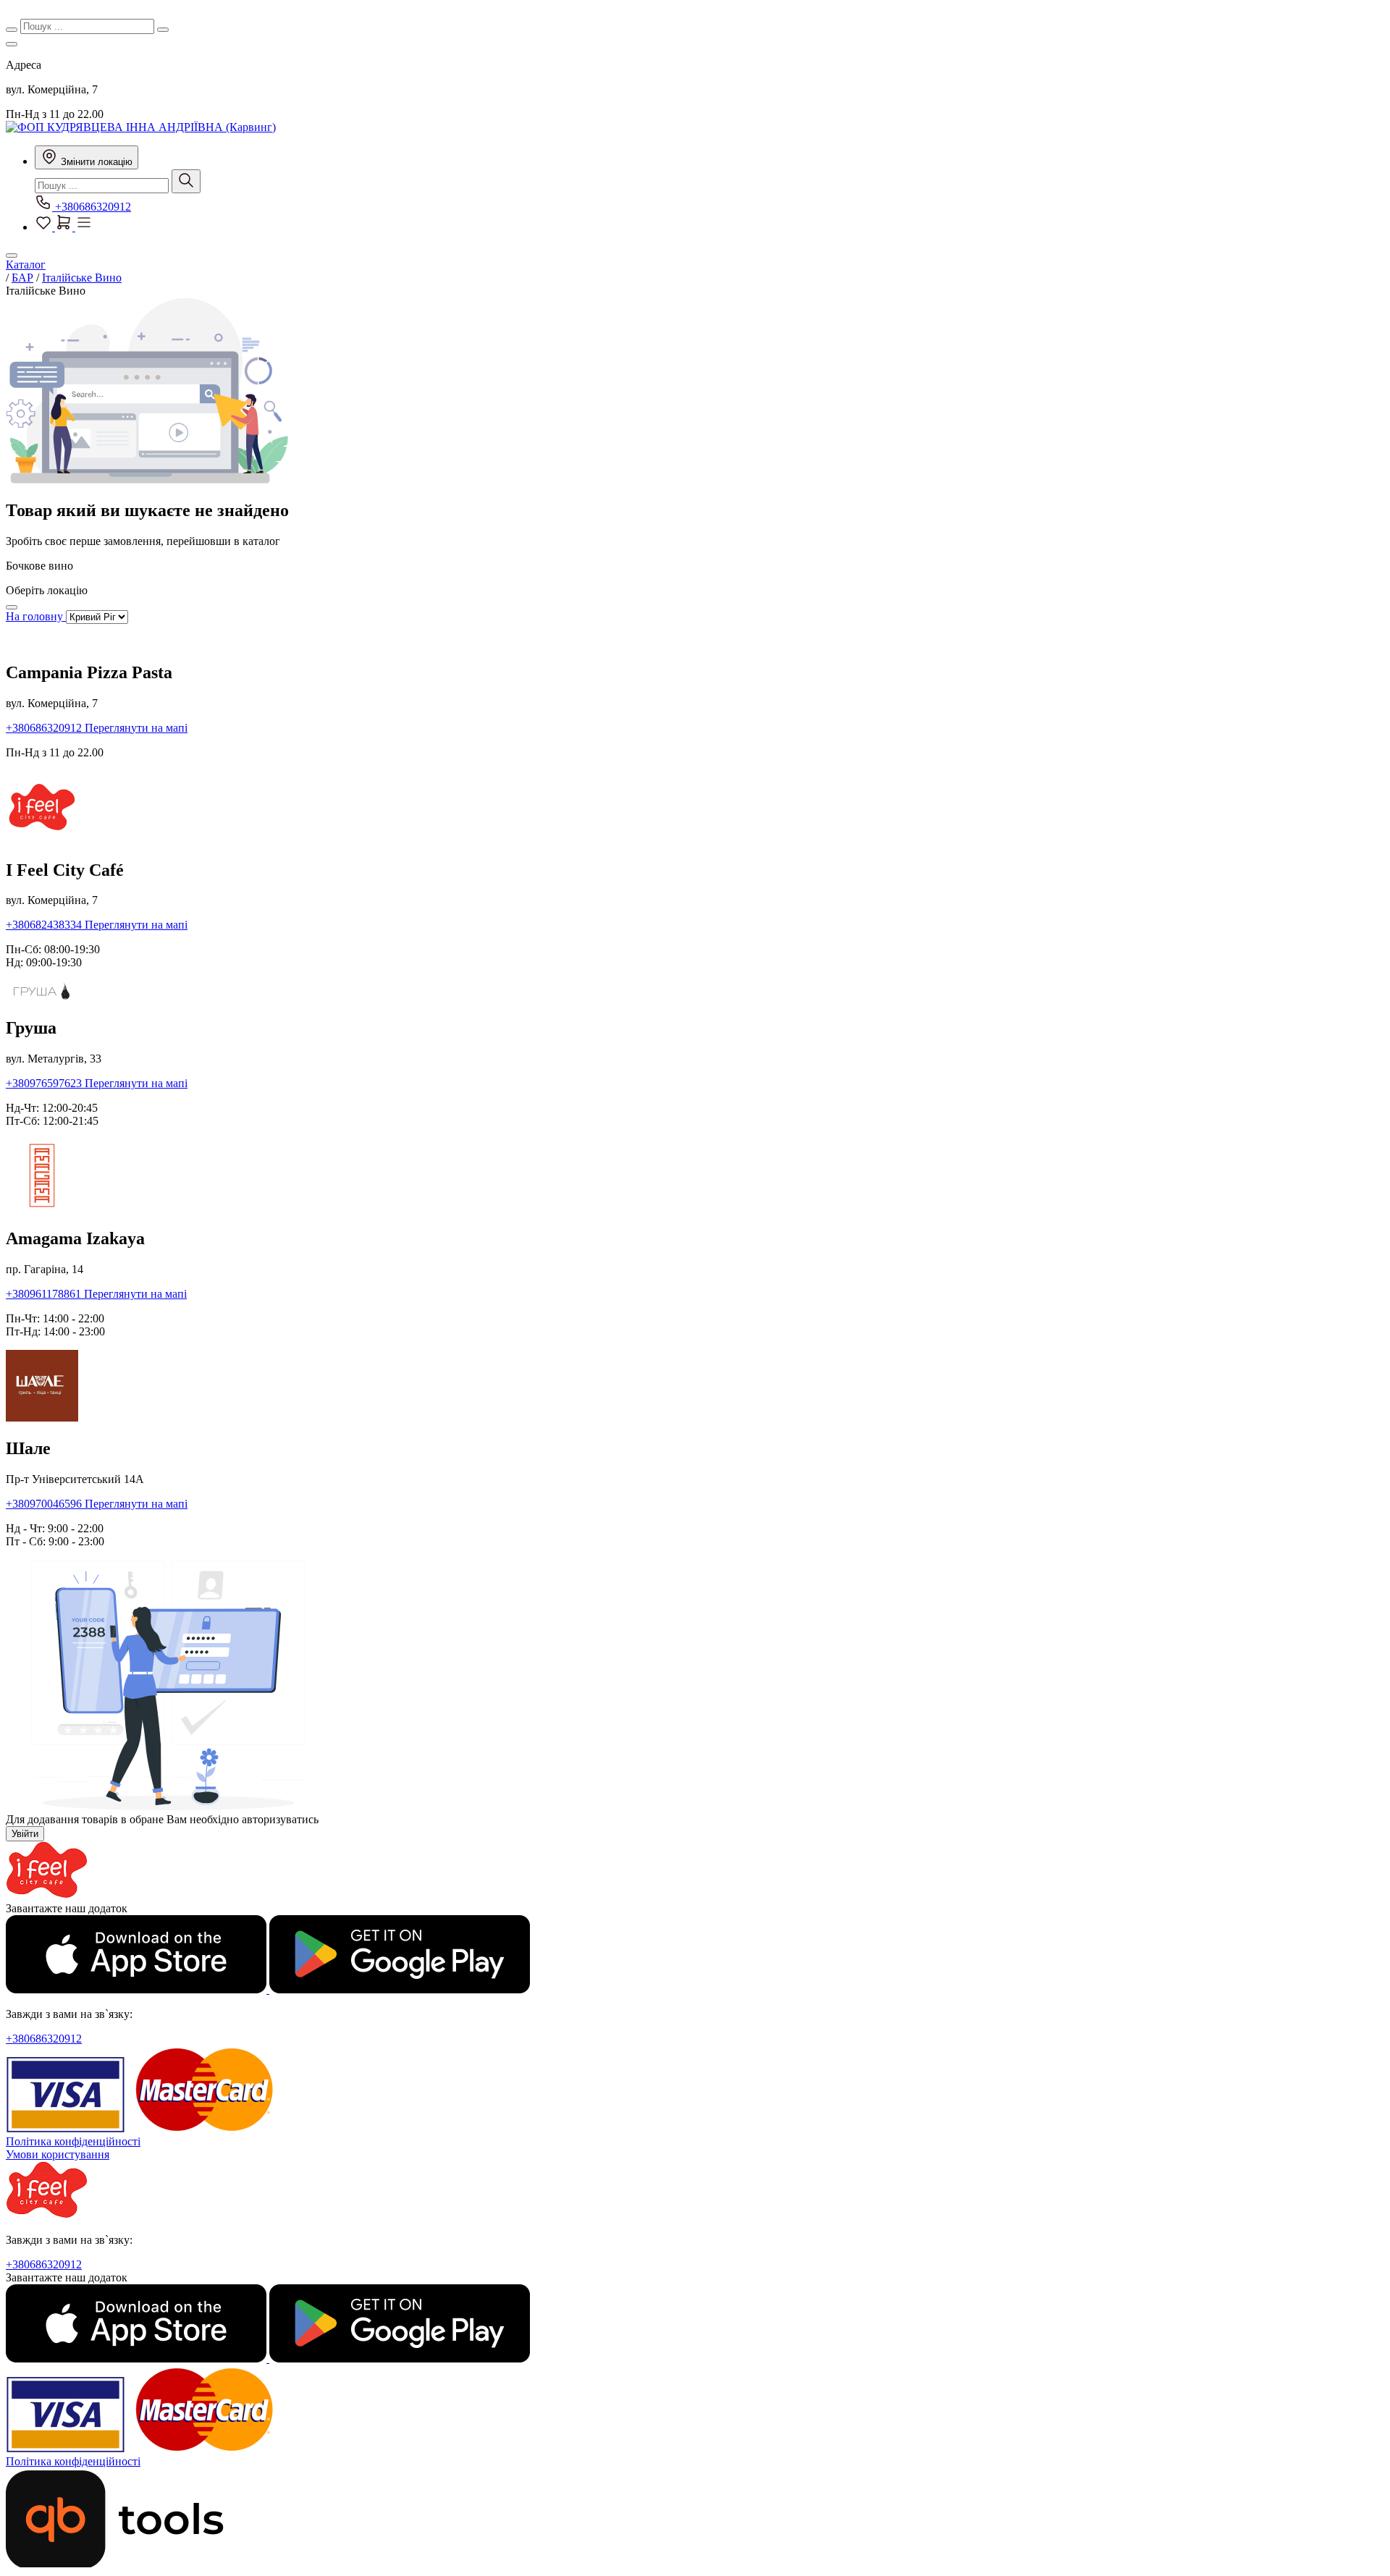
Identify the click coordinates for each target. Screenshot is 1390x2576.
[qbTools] (115, 2563)
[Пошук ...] (186, 181)
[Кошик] (65, 227)
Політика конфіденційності (73, 2141)
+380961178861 (45, 1294)
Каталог (26, 265)
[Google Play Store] (400, 1989)
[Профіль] (84, 227)
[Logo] (47, 1895)
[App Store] (138, 1989)
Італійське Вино (82, 278)
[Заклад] (12, 44)
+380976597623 (45, 1083)
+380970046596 (45, 1504)
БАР (22, 278)
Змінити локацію (95, 162)
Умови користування (58, 2154)
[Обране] (45, 227)
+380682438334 (45, 925)
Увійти (25, 1834)
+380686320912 (92, 207)
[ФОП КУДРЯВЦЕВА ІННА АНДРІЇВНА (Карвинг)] (141, 127)
